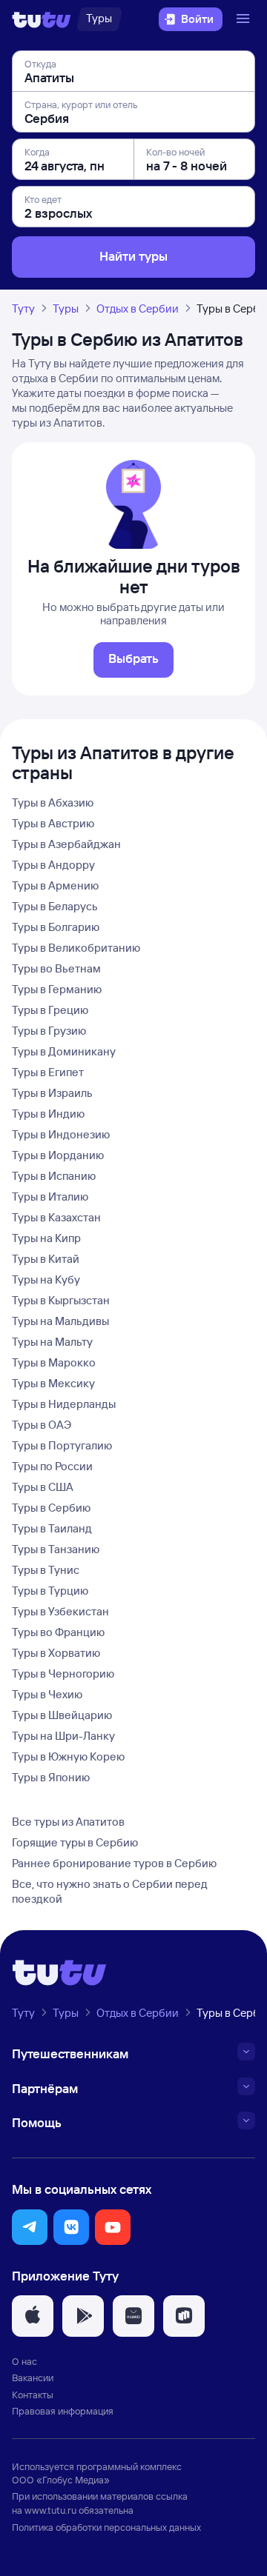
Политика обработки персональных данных (106, 2527)
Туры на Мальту (52, 1342)
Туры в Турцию (50, 1591)
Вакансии (33, 2378)
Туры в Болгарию (56, 927)
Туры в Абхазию (53, 803)
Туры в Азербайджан (66, 844)
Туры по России (52, 1466)
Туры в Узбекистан (60, 1611)
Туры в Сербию (51, 1508)
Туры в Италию (50, 1197)
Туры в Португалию (62, 1445)
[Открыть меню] (245, 19)
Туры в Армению (55, 885)
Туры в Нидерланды (64, 1404)
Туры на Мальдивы (60, 1321)
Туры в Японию (51, 1777)
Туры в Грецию (50, 1010)
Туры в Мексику (53, 1383)
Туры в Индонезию (61, 1134)
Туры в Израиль (52, 1093)
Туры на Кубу (46, 1279)
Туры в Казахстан (56, 1217)
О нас (24, 2361)
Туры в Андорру (53, 865)
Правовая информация (63, 2411)
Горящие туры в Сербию (75, 1842)
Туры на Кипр (46, 1238)
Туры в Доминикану (64, 1051)
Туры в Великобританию (76, 948)
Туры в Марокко (54, 1362)
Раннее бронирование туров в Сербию (114, 1863)
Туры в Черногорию (63, 1674)
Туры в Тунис (46, 1570)
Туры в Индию (48, 1114)
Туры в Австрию (53, 823)
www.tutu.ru (50, 2510)
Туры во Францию (58, 1632)
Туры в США (43, 1487)
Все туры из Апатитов (68, 1822)
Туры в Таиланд (52, 1528)
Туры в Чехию (47, 1694)
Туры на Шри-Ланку (63, 1736)
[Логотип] (42, 19)
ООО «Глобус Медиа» (61, 2480)
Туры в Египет (48, 1072)
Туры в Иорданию (58, 1155)
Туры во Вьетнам (56, 968)
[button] (30, 2227)
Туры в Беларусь (55, 906)
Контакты (33, 2395)
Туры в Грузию (49, 1031)
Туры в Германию (57, 989)
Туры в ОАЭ (42, 1425)
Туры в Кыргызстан (61, 1300)
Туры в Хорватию (56, 1653)
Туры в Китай (46, 1259)
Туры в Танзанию (56, 1549)
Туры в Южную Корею (68, 1756)
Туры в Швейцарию (62, 1715)
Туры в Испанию (54, 1176)
